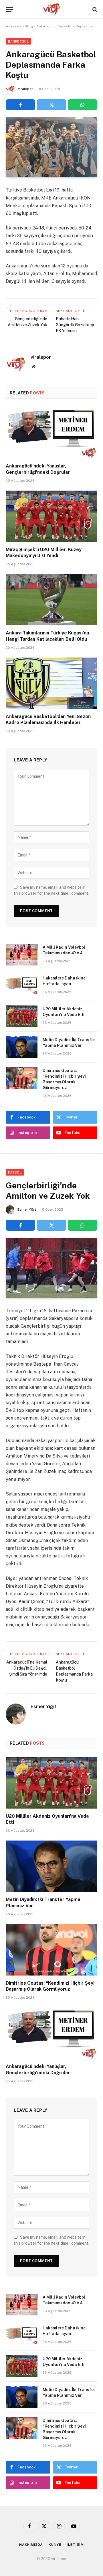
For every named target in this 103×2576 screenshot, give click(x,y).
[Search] (94, 9)
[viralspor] (51, 9)
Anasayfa (14, 26)
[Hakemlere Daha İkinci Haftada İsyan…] (22, 985)
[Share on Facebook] (20, 105)
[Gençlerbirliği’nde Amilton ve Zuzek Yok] (51, 1268)
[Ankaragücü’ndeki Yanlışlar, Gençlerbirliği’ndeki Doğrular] (51, 433)
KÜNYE (55, 2545)
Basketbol (18, 41)
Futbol (15, 1172)
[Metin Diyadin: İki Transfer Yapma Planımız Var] (22, 1047)
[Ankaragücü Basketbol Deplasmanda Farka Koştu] (51, 147)
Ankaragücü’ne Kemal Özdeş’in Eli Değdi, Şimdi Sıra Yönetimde (27, 1668)
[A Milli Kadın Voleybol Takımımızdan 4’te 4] (22, 955)
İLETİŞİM (75, 2545)
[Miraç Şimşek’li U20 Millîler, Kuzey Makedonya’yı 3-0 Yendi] (51, 516)
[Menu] (9, 9)
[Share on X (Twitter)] (51, 105)
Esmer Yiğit (27, 1210)
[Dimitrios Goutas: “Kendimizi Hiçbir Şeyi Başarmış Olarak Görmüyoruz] (22, 1078)
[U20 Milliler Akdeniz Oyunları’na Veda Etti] (22, 1016)
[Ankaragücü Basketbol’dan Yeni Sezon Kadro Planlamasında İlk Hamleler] (51, 683)
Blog (29, 26)
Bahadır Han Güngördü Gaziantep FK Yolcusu (75, 325)
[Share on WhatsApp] (83, 105)
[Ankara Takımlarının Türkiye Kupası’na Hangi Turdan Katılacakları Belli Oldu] (51, 600)
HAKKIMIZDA (31, 2545)
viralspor (25, 89)
